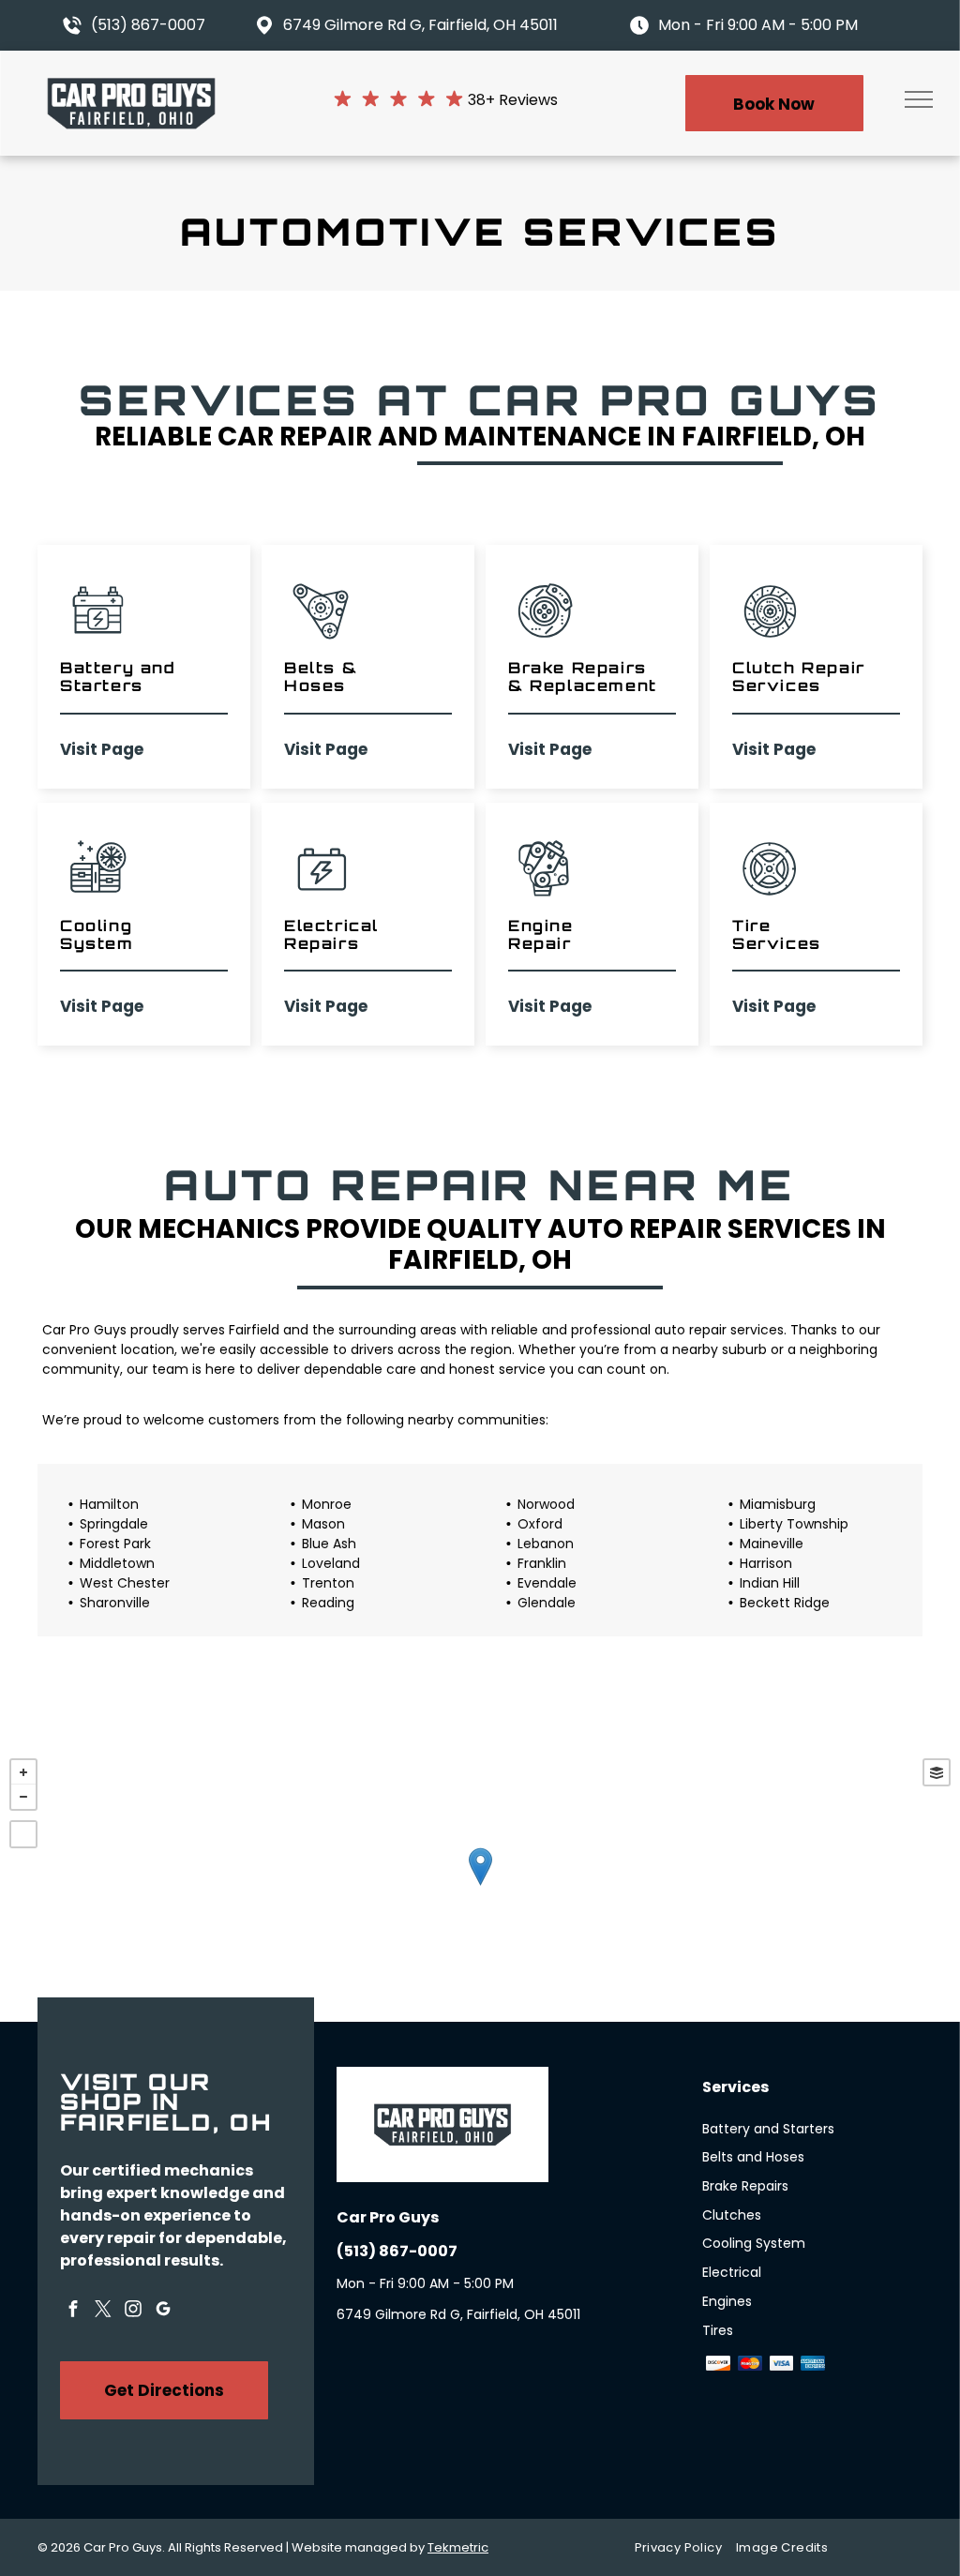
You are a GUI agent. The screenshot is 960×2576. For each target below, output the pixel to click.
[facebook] (73, 2312)
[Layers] (937, 1772)
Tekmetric (458, 2547)
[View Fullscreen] (23, 1834)
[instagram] (133, 2312)
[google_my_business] (163, 2312)
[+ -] (480, 1885)
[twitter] (103, 2312)
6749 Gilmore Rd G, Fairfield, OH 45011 (420, 25)
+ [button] (23, 1772)
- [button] (23, 1797)
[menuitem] (685, 2548)
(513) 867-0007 (148, 25)
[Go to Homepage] (131, 86)
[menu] (919, 99)
